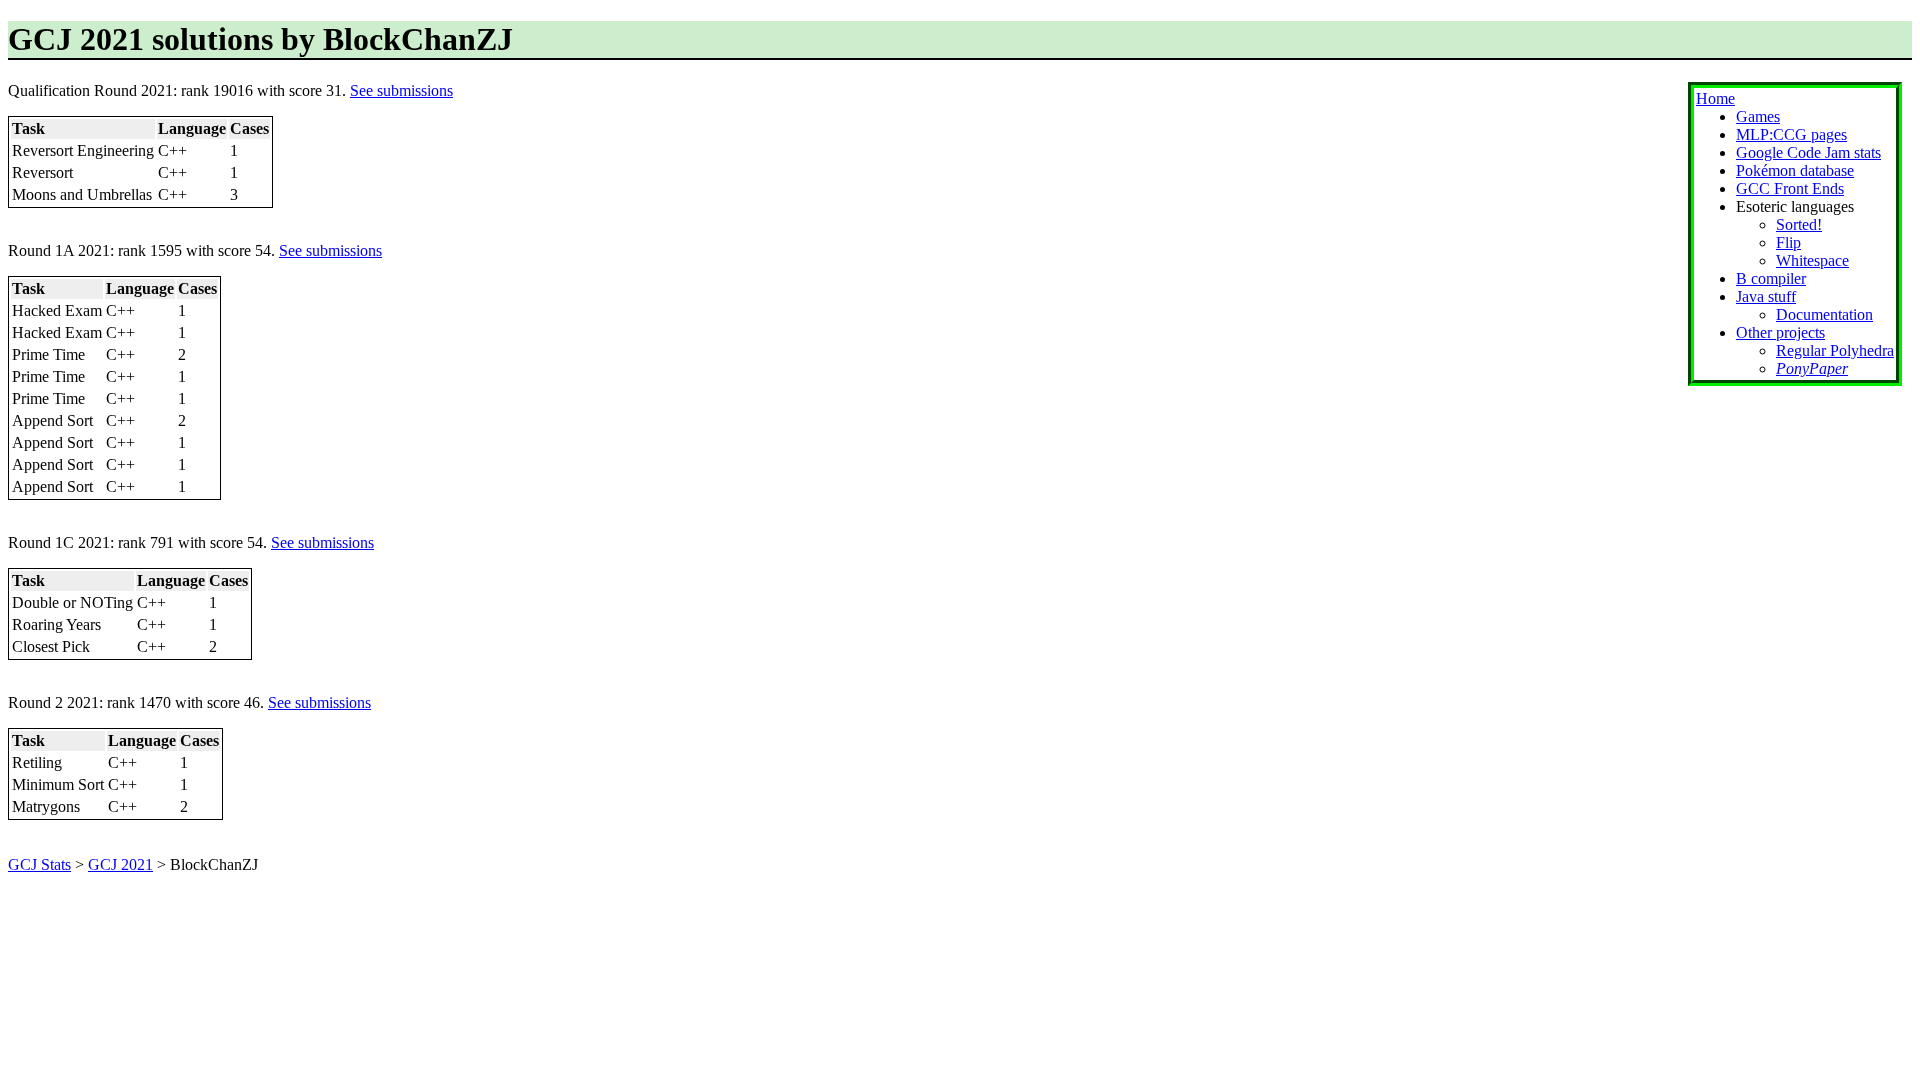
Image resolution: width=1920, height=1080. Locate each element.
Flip (1788, 242)
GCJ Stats (39, 864)
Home (1715, 98)
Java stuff (1766, 296)
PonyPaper (1812, 368)
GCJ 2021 (120, 864)
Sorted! (1799, 224)
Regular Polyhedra (1835, 350)
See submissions (401, 90)
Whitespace (1812, 260)
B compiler (1771, 278)
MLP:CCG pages (1791, 134)
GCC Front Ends (1790, 188)
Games (1758, 116)
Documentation (1824, 314)
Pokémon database (1795, 170)
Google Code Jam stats (1808, 152)
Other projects (1780, 332)
